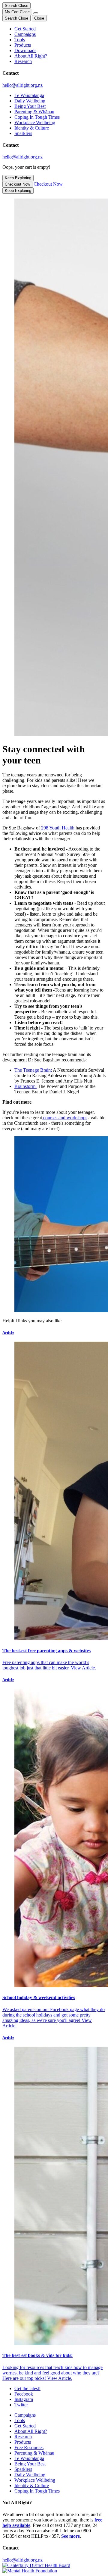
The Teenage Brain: (33, 1070)
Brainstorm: (25, 1086)
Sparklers (23, 133)
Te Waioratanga (29, 95)
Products (23, 45)
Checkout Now (17, 184)
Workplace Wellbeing (35, 122)
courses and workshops (65, 1118)
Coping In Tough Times (37, 117)
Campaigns (25, 34)
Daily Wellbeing (30, 101)
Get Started (25, 29)
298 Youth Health (58, 828)
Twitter (21, 2405)
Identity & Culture (32, 128)
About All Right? (31, 56)
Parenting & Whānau (34, 112)
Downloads (25, 50)
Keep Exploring (18, 178)
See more (70, 2536)
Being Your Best (30, 106)
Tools (20, 40)
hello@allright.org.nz (22, 85)
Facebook (24, 2394)
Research (23, 61)
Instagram (24, 2399)
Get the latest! (27, 2388)
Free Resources (29, 2448)
